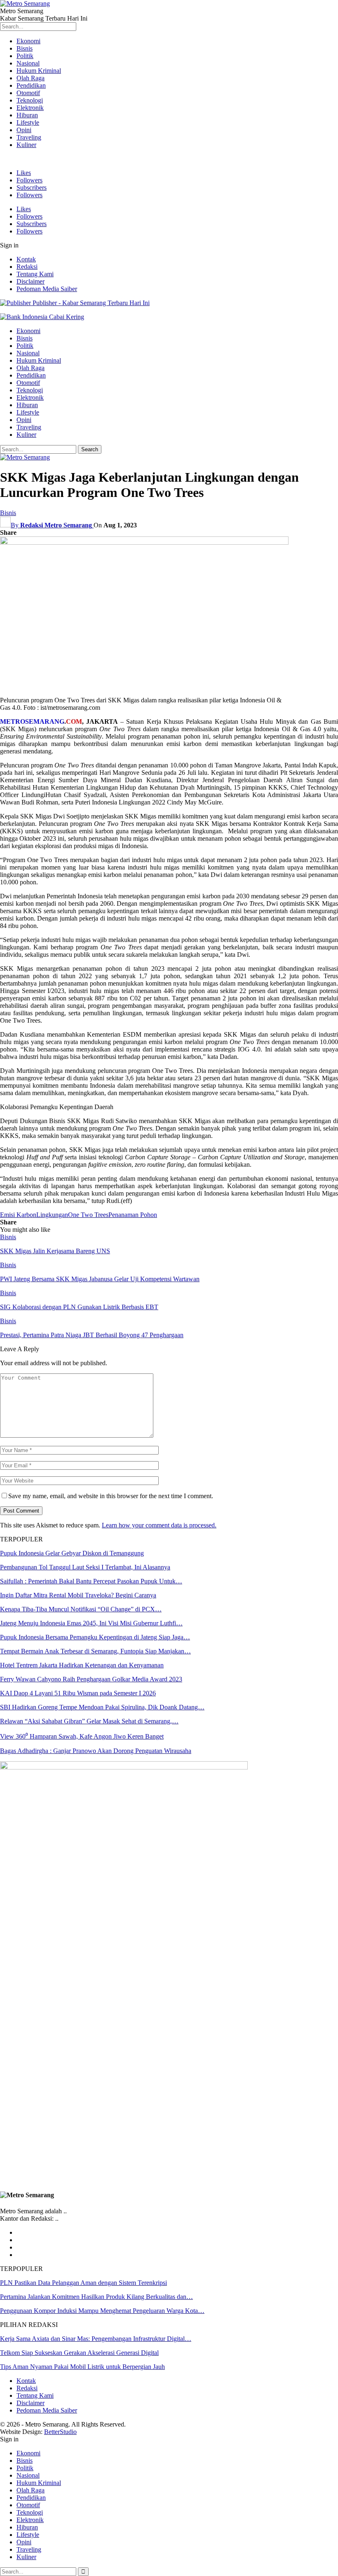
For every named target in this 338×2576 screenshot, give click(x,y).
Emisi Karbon (18, 1215)
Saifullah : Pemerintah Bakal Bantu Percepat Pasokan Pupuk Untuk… (91, 1581)
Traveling (29, 137)
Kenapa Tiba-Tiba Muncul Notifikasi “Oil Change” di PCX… (81, 1609)
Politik (25, 56)
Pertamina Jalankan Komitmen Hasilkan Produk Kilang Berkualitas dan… (96, 2297)
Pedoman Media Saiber (47, 289)
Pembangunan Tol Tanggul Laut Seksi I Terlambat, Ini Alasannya (85, 1567)
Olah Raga (31, 78)
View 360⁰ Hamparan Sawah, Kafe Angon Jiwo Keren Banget (82, 1736)
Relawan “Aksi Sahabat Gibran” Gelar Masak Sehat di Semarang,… (89, 1721)
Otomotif (28, 93)
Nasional (28, 63)
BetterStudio (60, 2432)
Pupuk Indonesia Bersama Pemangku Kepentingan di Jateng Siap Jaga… (95, 1637)
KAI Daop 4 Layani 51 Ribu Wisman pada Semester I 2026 (78, 1693)
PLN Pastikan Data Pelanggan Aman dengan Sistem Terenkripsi (83, 2283)
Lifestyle (28, 122)
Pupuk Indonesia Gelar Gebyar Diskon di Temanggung (72, 1553)
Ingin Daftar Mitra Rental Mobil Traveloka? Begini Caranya (78, 1595)
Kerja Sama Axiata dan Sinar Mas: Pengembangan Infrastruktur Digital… (96, 2339)
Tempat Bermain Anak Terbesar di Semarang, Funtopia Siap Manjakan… (95, 1651)
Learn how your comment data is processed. (159, 1525)
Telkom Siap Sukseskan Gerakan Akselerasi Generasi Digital (79, 2353)
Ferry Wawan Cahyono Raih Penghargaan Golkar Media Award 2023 (91, 1679)
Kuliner (26, 145)
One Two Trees (88, 1215)
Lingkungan (52, 1215)
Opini (24, 130)
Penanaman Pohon (133, 1215)
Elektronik (30, 108)
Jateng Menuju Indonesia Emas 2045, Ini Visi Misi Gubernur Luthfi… (91, 1623)
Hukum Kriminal (39, 71)
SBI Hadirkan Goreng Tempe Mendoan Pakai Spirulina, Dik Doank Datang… (102, 1707)
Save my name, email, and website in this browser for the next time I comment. (111, 1496)
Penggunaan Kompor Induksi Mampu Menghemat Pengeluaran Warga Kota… (102, 2311)
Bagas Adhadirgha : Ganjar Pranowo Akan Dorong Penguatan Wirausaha (96, 1751)
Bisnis (25, 48)
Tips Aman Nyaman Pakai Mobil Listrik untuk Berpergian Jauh (82, 2367)
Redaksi (27, 267)
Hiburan (27, 115)
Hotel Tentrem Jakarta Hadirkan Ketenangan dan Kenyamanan (82, 1665)
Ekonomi (28, 41)
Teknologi (30, 100)
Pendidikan (31, 85)
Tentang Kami (35, 274)
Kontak (26, 259)
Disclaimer (31, 281)
